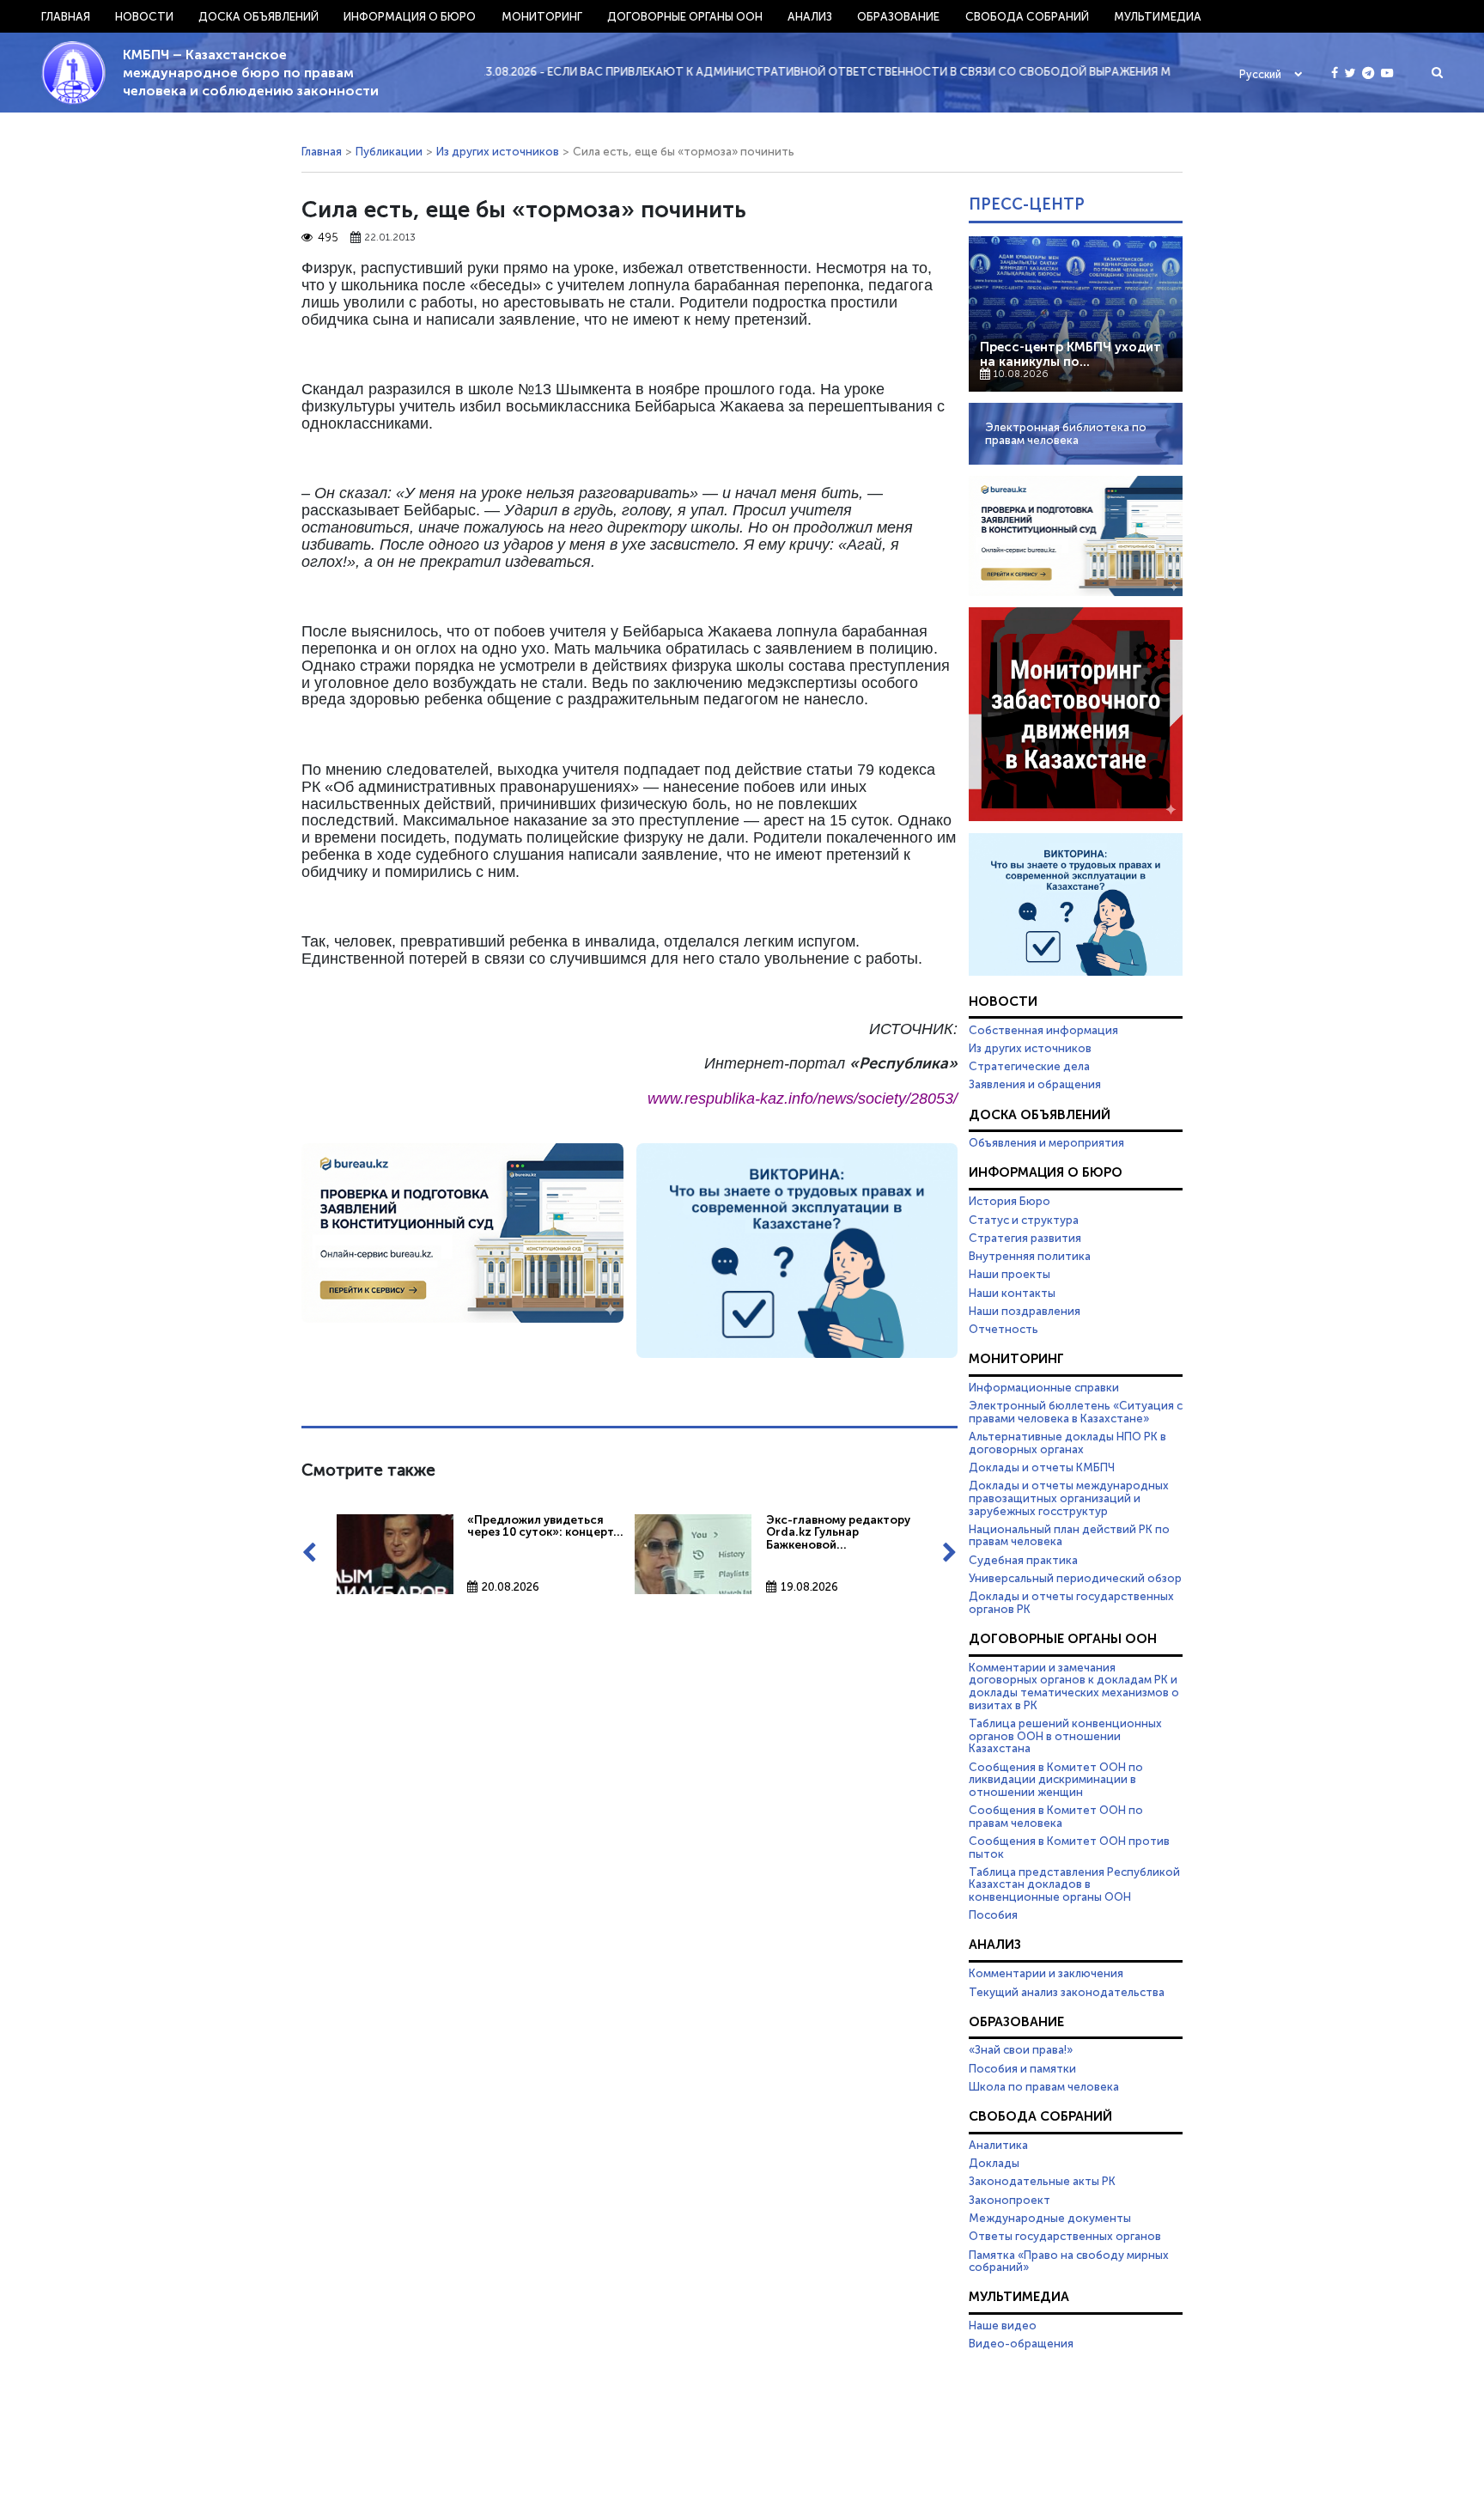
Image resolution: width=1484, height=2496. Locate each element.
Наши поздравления (1025, 1311)
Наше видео (1003, 2325)
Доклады (994, 2163)
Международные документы (1050, 2218)
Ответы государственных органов (1065, 2236)
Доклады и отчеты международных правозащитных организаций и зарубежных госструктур (1069, 1498)
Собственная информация (1043, 1030)
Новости (144, 16)
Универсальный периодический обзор (1075, 1578)
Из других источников (498, 151)
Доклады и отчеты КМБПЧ (1042, 1467)
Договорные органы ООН (685, 16)
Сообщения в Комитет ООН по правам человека (1056, 1816)
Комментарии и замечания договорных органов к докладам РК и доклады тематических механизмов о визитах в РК (1074, 1686)
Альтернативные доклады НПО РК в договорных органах (1067, 1443)
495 (328, 237)
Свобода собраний (1027, 16)
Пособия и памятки (1022, 2068)
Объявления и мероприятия (1046, 1142)
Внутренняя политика (1030, 1256)
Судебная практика (1023, 1560)
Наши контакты (1012, 1293)
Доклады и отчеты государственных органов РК (1071, 1602)
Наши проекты (1010, 1274)
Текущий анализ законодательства (1067, 1992)
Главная (66, 16)
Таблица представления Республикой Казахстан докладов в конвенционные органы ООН (1074, 1884)
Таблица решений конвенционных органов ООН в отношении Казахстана (1065, 1735)
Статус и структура (1024, 1220)
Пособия (993, 1915)
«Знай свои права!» (1021, 2049)
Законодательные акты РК (1042, 2181)
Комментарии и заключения (1046, 1973)
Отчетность (1004, 1329)
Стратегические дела (1029, 1066)
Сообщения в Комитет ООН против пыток (1069, 1847)
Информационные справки (1044, 1387)
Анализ (810, 16)
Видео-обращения (1021, 2343)
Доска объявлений (258, 16)
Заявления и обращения (1035, 1084)
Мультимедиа (1158, 16)
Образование (898, 16)
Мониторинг (542, 16)
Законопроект (1010, 2200)
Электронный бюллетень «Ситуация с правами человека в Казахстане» (1076, 1412)
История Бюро (1010, 1201)
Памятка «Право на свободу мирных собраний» (1069, 2261)
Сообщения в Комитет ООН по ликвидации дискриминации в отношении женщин (1056, 1779)
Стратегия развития (1025, 1238)
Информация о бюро (410, 16)
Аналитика (998, 2145)
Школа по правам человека (1044, 2086)
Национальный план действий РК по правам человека (1069, 1535)
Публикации (389, 151)
